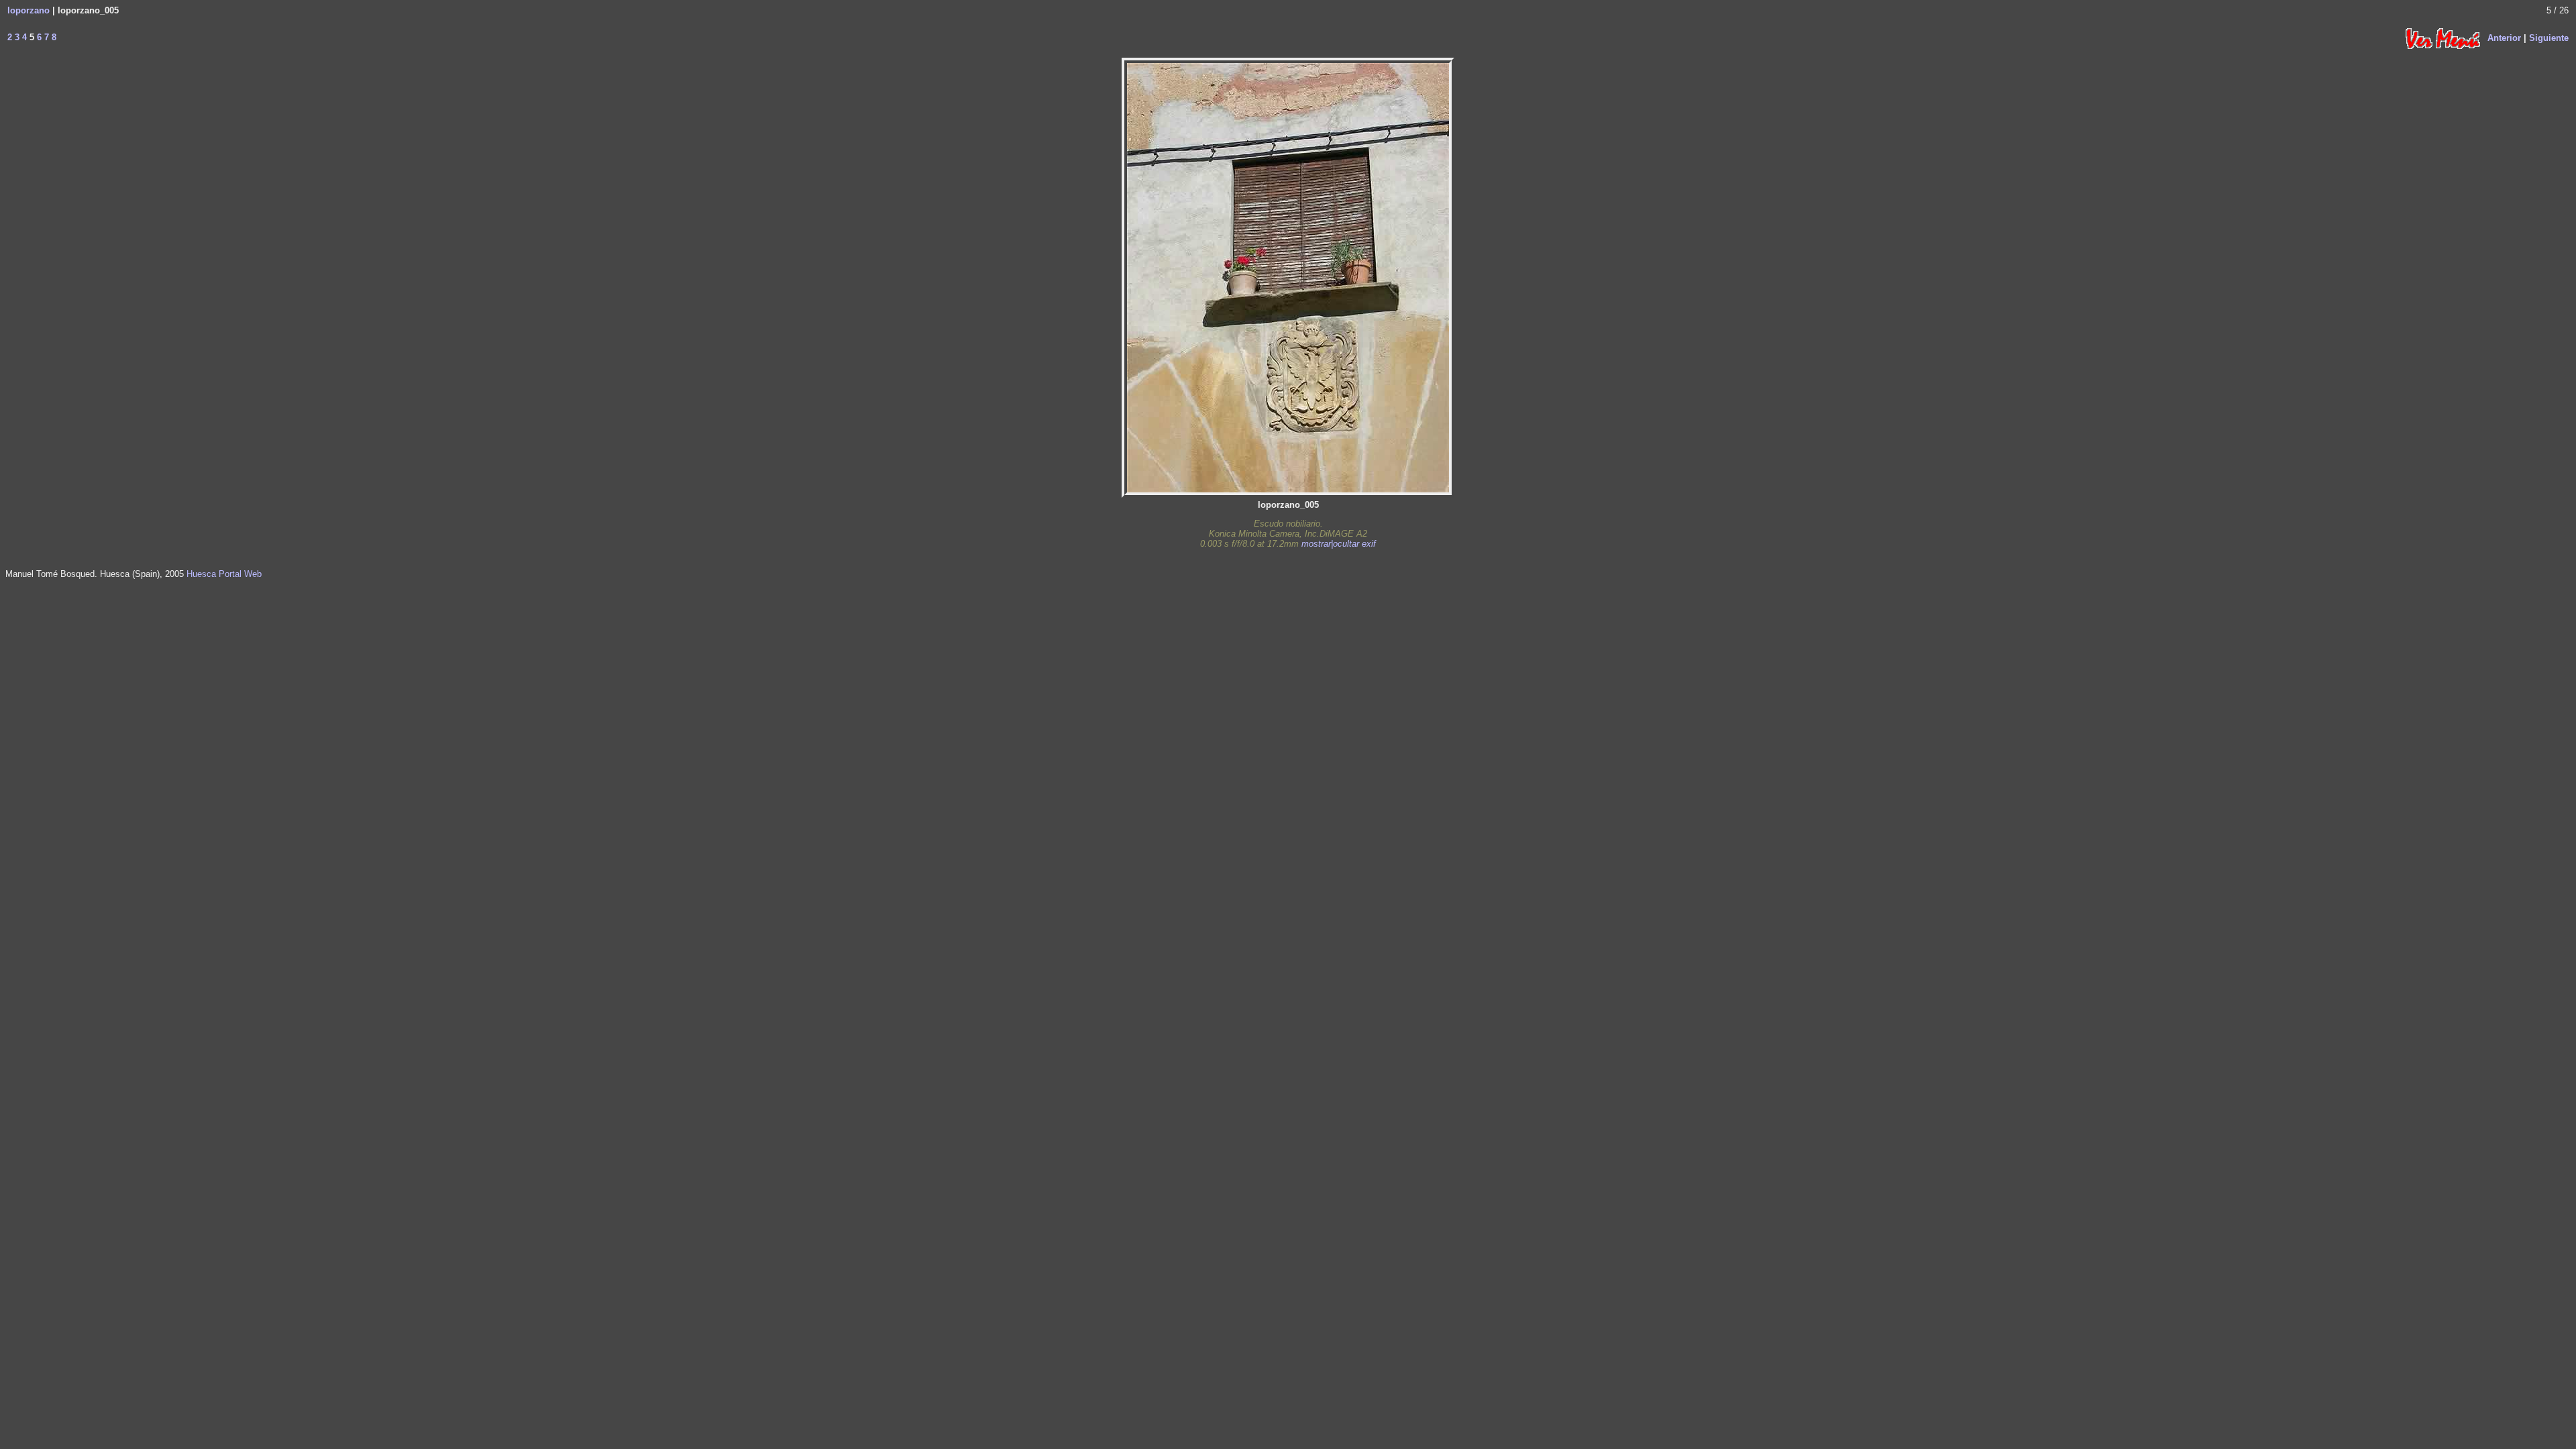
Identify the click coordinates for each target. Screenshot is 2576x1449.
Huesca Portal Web (224, 574)
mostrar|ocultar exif (1339, 544)
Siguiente (2549, 37)
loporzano (29, 10)
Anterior (2504, 37)
